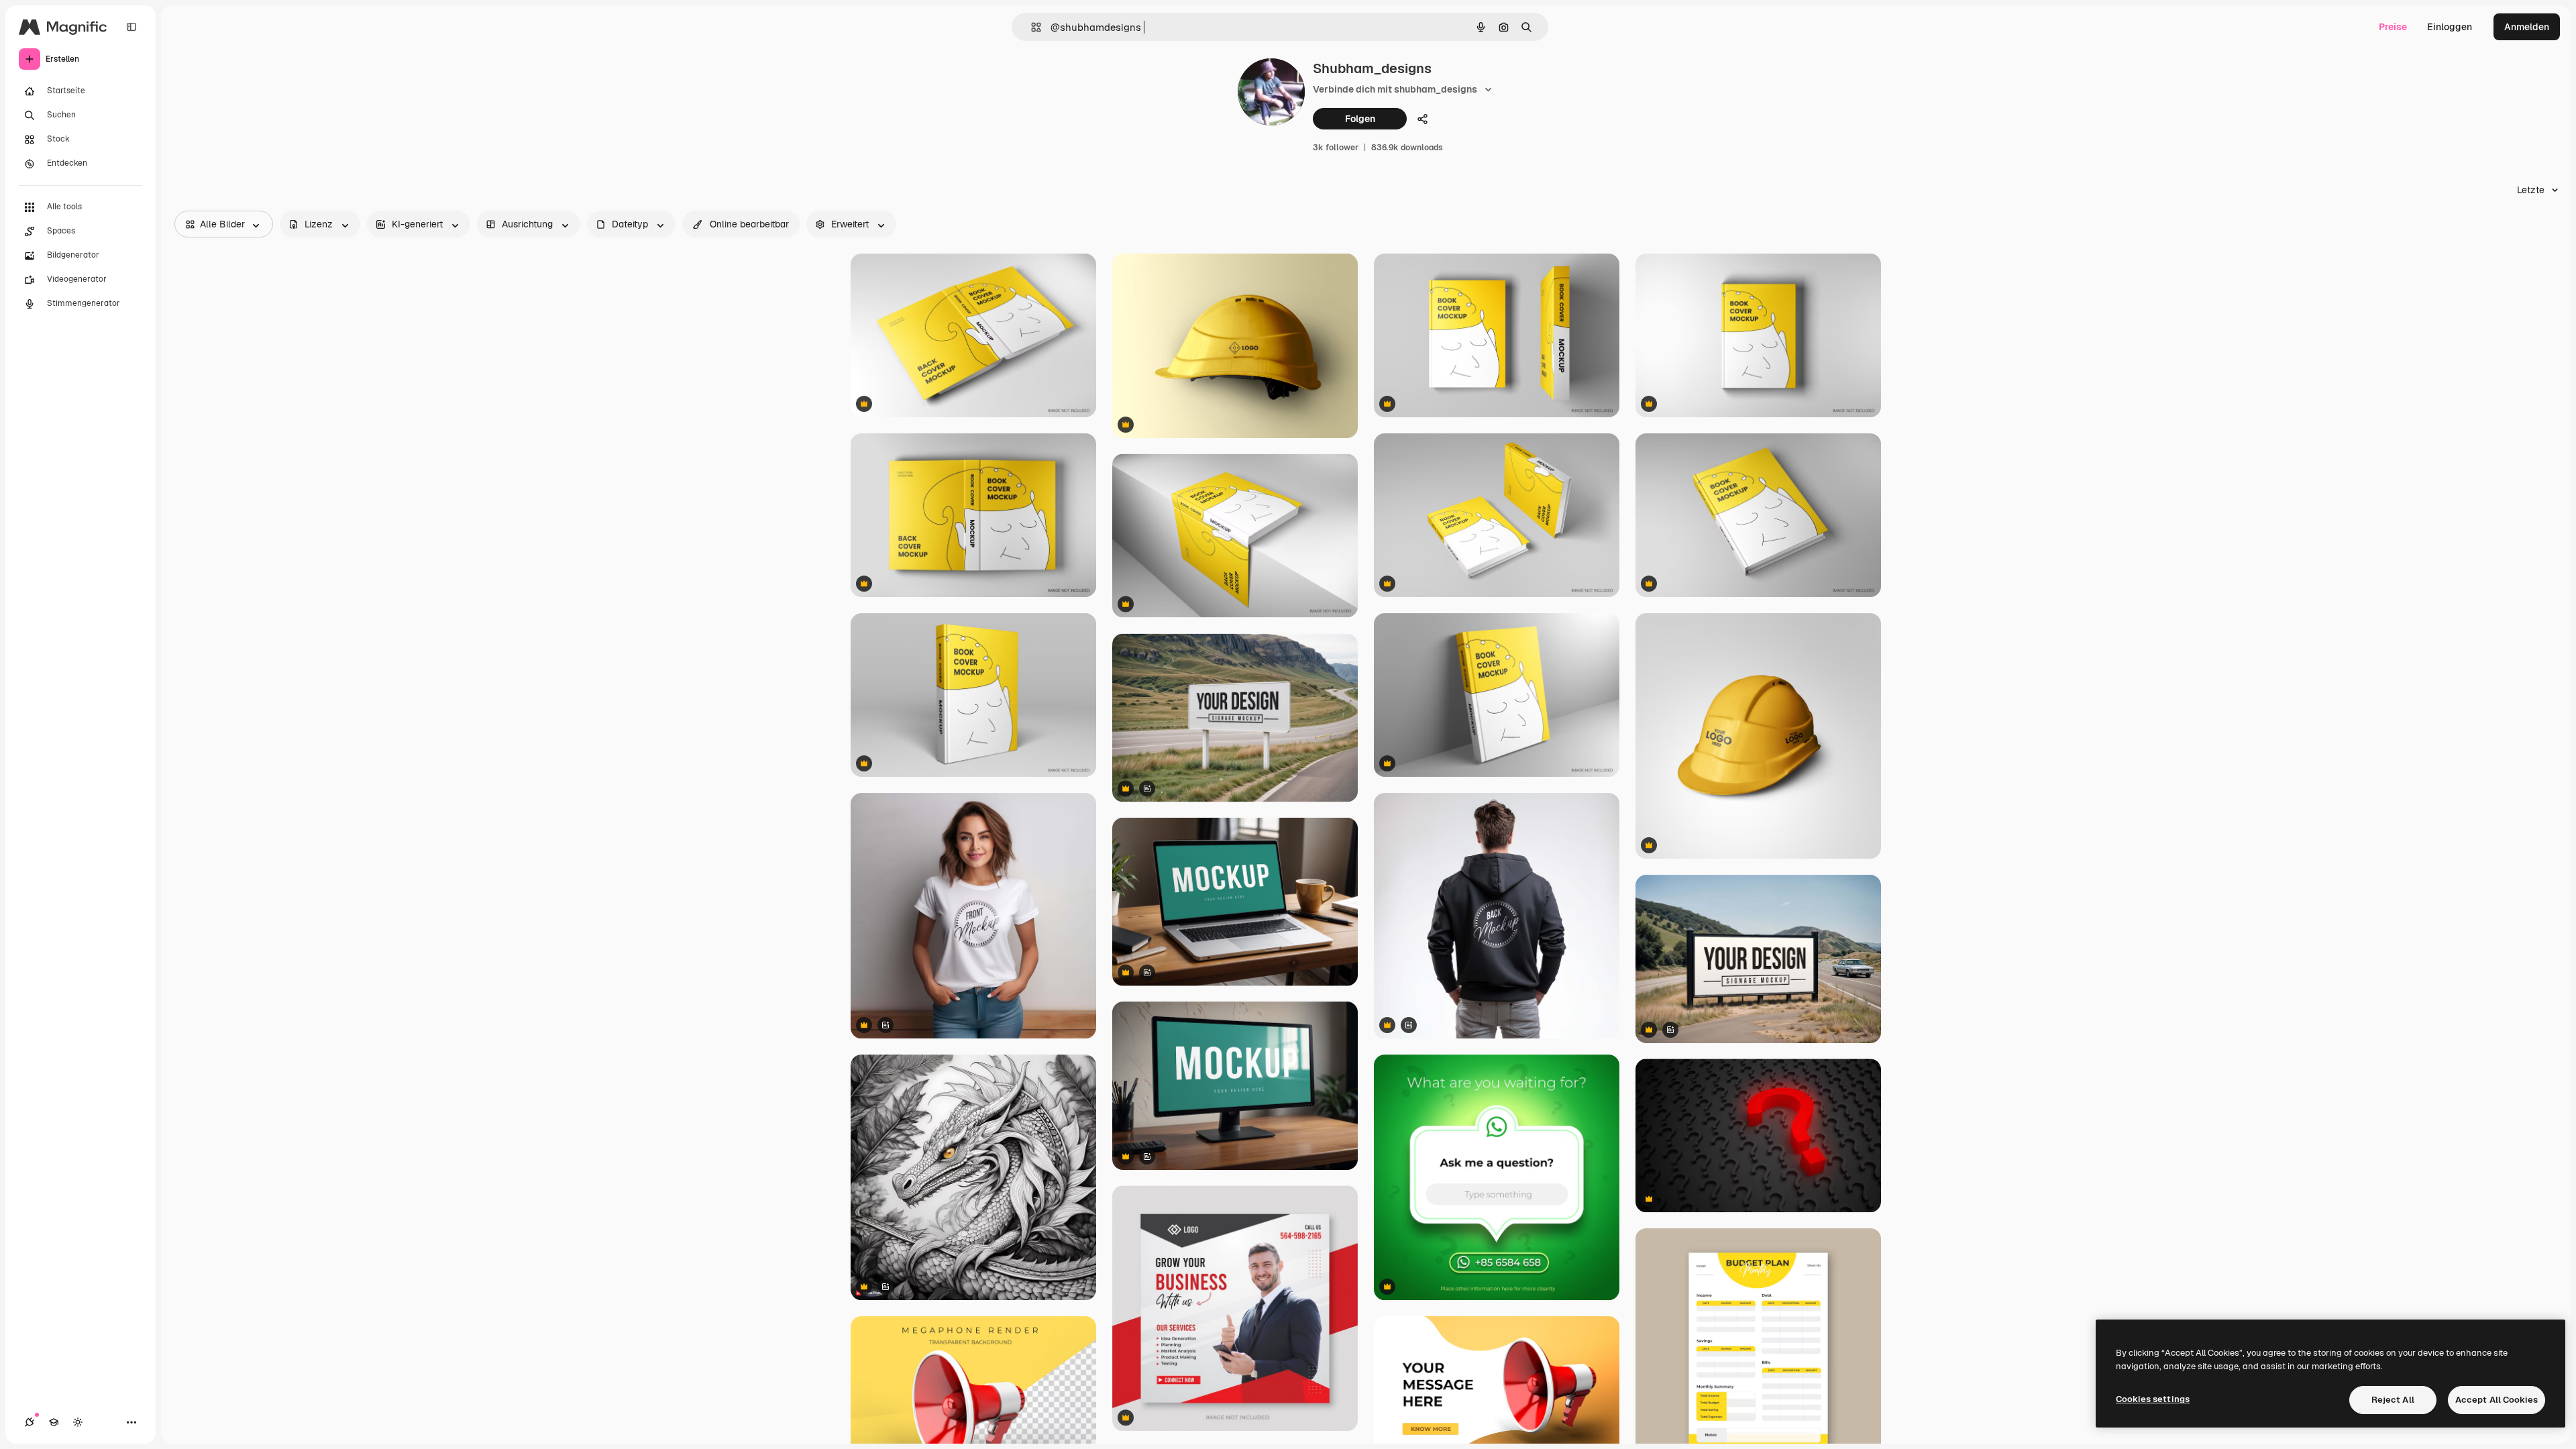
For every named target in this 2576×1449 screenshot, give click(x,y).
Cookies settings (2153, 1399)
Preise (2393, 27)
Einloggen (2450, 27)
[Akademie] (54, 1422)
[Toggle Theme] (78, 1422)
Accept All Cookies (2497, 1400)
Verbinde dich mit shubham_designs (1395, 89)
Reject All (2393, 1400)
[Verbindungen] (30, 1422)
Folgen (1360, 119)
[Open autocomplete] (1031, 27)
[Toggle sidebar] (131, 27)
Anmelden (2527, 27)
